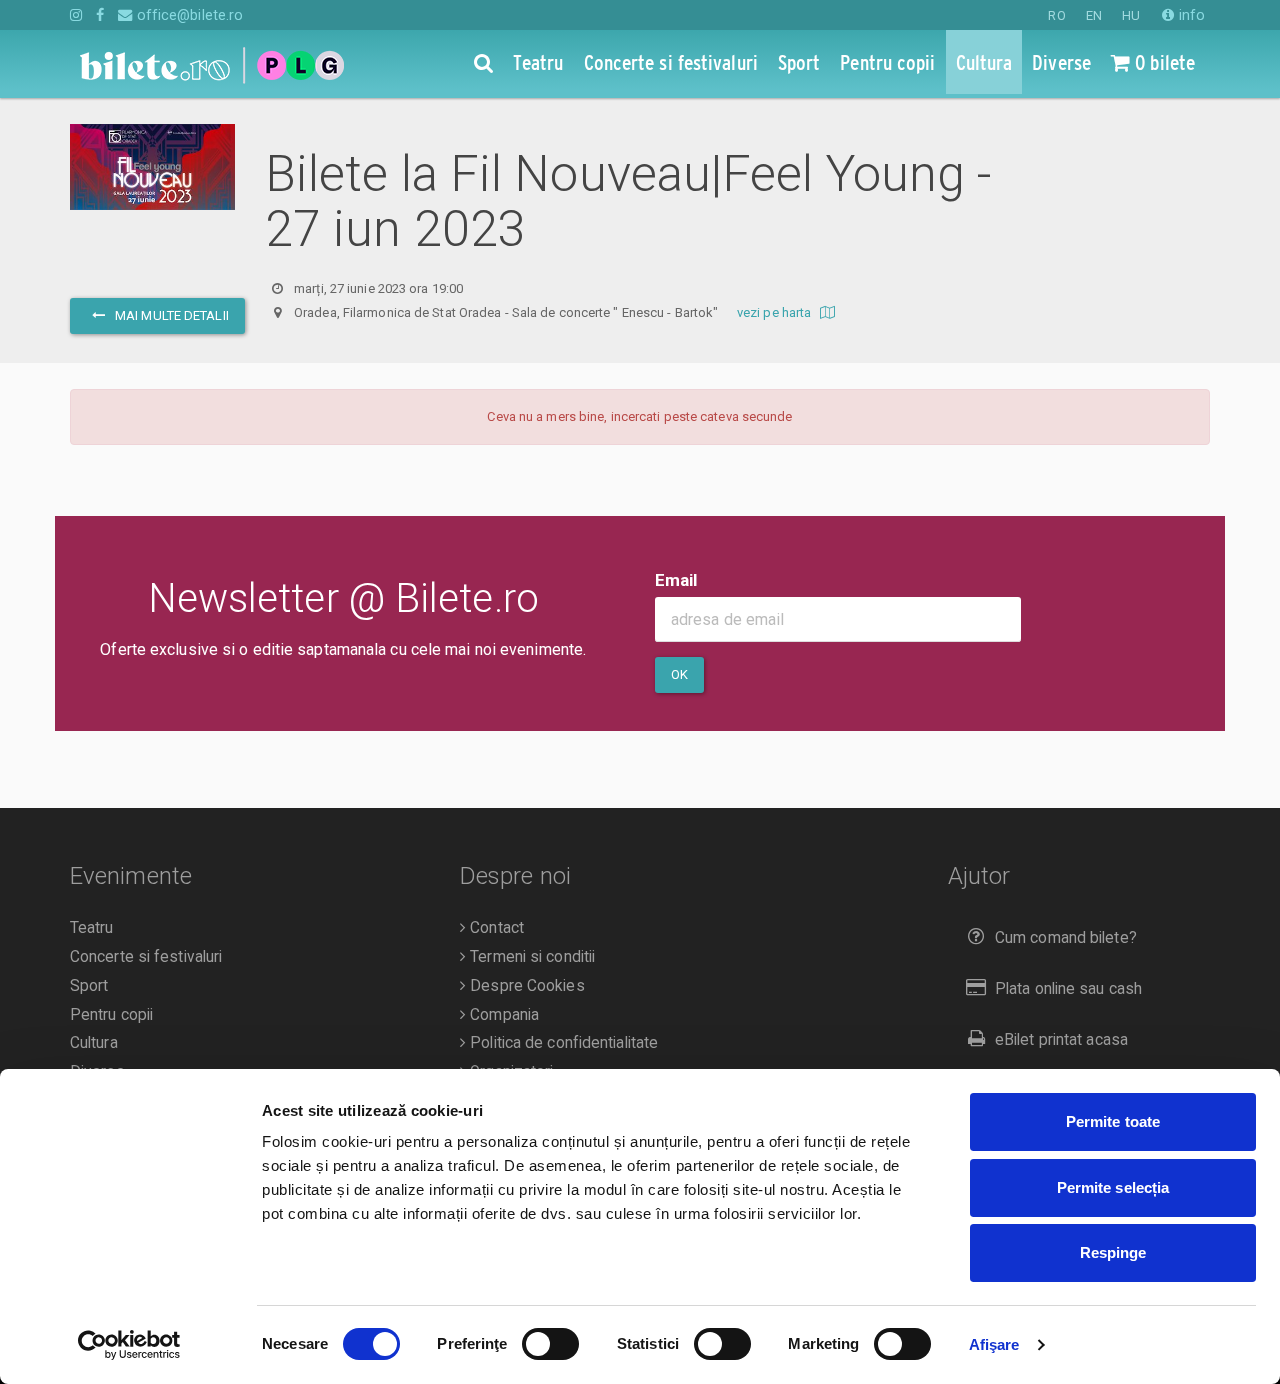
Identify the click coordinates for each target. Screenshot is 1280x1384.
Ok (679, 674)
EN (1094, 15)
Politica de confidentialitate (562, 1043)
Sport (89, 986)
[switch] (550, 1344)
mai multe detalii (170, 315)
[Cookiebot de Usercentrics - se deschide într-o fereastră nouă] (129, 1345)
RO (1056, 15)
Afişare (994, 1344)
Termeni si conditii (530, 957)
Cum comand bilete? (1066, 938)
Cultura (94, 1043)
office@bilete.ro (188, 15)
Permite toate (1113, 1121)
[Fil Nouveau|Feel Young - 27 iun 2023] (152, 167)
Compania (502, 1015)
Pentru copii (111, 1015)
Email (676, 580)
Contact (495, 928)
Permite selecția (1113, 1187)
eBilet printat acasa (1061, 1040)
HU (1131, 15)
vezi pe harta (775, 312)
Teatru (92, 928)
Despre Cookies (525, 986)
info (1190, 15)
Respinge (1113, 1252)
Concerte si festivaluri (146, 957)
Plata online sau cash (1068, 989)
